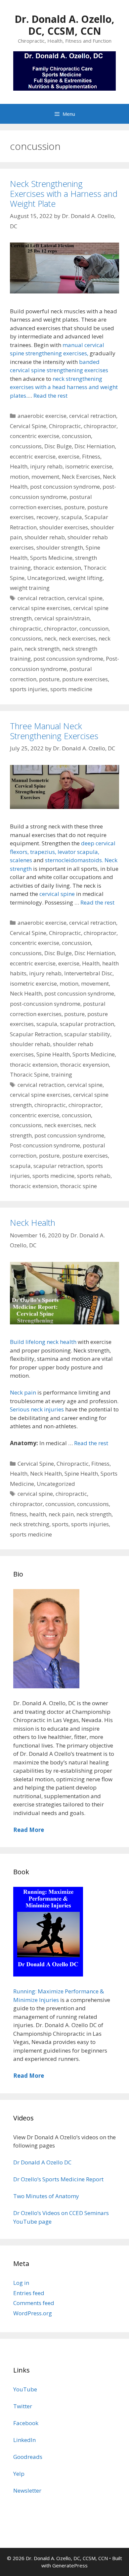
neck (50, 638)
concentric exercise (35, 436)
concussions (26, 446)
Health (19, 466)
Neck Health (26, 993)
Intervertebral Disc (88, 973)
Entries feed (29, 2293)
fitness (18, 1514)
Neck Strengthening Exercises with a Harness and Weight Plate (64, 194)
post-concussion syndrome (45, 1004)
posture (74, 507)
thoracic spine (79, 1186)
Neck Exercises (81, 477)
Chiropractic (65, 426)
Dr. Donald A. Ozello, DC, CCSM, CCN (64, 25)
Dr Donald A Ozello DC (42, 2162)
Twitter (23, 2406)
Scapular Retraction (36, 1034)
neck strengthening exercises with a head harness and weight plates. (64, 387)
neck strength (42, 649)
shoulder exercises (64, 527)
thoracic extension (57, 568)
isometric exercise (89, 466)
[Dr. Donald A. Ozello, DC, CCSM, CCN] (64, 70)
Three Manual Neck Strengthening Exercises (54, 731)
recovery (47, 517)
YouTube (25, 2389)
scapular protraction (87, 1024)
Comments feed (34, 2303)
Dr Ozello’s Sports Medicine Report (58, 2179)
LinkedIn (24, 2440)
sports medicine (71, 689)
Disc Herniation (95, 446)
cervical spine (85, 598)
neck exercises (77, 638)
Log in (21, 2283)
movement (45, 477)
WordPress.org (33, 2313)
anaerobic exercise (42, 416)
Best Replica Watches (28, 2343)
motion (19, 477)
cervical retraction (93, 416)
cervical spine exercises (40, 608)
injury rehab (46, 466)
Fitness (91, 456)
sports (60, 1524)
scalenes (21, 860)
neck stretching (30, 1524)
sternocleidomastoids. (74, 860)
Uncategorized (46, 578)
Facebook (26, 2423)
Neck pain (23, 1392)
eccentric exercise (33, 456)
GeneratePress (70, 2565)
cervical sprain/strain (62, 618)
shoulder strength (60, 547)
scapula (72, 517)
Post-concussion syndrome (45, 1145)
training (62, 1074)
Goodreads (28, 2457)
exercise (69, 456)
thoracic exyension (85, 1065)
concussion (76, 436)
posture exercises (85, 679)
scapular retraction (59, 1166)
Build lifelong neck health (43, 1342)
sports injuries (29, 689)
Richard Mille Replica (28, 2352)
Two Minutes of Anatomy (46, 2196)
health (38, 1514)
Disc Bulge (58, 446)
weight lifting (85, 578)
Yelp (19, 2474)
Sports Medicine (51, 558)
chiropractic (26, 628)
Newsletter (27, 2490)
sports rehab (94, 1176)
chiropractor (100, 426)
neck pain (61, 1514)
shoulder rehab (45, 537)
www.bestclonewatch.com (90, 2343)
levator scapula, (78, 852)
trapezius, (43, 852)
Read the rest (50, 396)
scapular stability (87, 1034)
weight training (30, 588)
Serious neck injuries (38, 1409)
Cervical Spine (28, 426)
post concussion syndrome (65, 487)
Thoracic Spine (29, 1074)
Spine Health (53, 1054)
